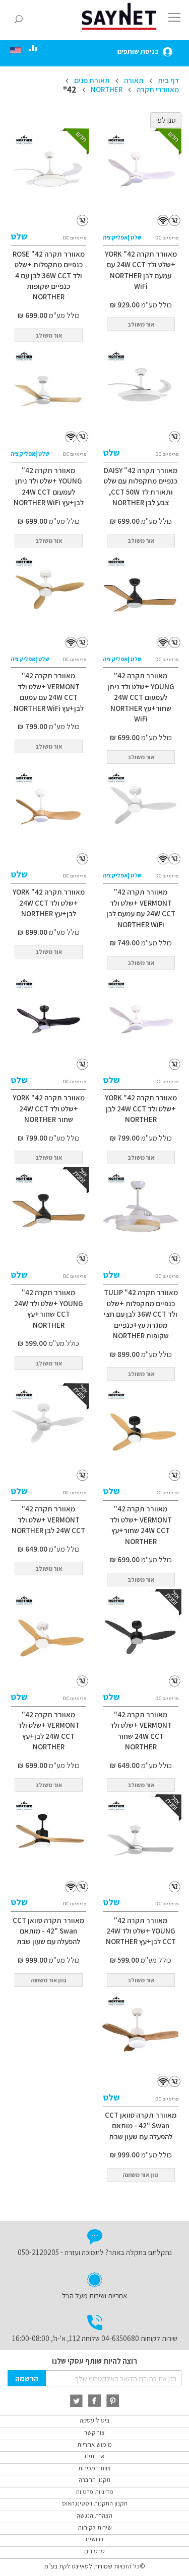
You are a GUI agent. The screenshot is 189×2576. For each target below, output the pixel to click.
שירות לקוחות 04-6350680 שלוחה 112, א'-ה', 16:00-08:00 (95, 2338)
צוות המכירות (94, 2468)
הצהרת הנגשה (94, 2515)
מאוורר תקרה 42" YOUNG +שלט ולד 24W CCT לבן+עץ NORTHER (141, 1931)
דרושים (95, 2539)
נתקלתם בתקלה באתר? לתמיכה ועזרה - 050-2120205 (95, 2252)
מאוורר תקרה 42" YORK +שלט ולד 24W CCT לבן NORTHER (141, 1108)
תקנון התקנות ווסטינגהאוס (95, 2503)
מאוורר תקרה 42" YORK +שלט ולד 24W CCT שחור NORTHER (49, 1108)
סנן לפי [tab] (166, 120)
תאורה (133, 80)
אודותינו (94, 2456)
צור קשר (94, 2432)
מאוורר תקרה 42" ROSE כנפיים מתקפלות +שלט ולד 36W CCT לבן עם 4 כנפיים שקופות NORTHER (49, 275)
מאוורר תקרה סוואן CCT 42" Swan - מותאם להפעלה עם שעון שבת (48, 1931)
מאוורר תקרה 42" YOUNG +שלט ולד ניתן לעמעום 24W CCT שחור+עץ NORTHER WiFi (141, 697)
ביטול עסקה (94, 2420)
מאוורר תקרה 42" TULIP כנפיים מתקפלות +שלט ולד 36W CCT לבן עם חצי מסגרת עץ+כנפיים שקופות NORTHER (141, 1314)
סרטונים (94, 2551)
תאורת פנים (91, 80)
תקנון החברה (94, 2480)
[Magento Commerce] (121, 16)
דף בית (168, 80)
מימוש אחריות (94, 2444)
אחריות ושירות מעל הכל (94, 2296)
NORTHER (106, 89)
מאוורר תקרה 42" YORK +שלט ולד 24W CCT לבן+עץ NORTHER (49, 903)
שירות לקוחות (95, 2527)
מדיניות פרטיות (94, 2492)
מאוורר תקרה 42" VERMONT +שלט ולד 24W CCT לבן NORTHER (48, 1519)
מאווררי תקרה (157, 89)
